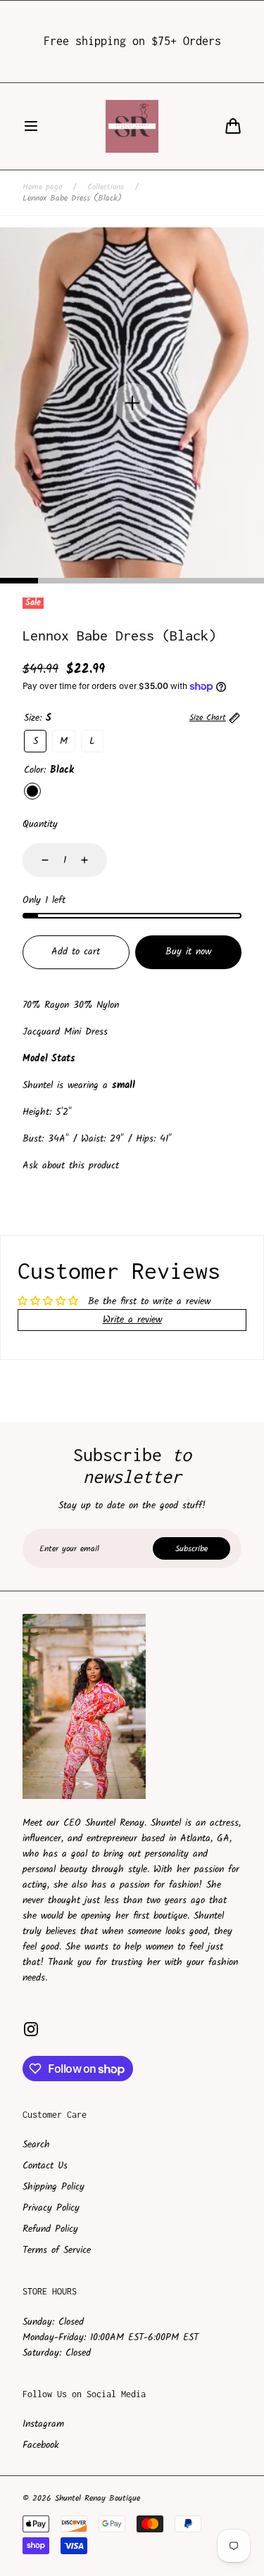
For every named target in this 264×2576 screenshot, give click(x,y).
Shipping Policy (54, 2187)
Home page (42, 187)
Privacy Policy (51, 2208)
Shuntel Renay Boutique (98, 2499)
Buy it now (188, 952)
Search (36, 2145)
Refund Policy (50, 2229)
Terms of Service (57, 2250)
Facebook (41, 2445)
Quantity (40, 824)
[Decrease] (37, 860)
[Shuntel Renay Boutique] (132, 126)
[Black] (32, 791)
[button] (31, 126)
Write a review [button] (132, 1320)
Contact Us (45, 2166)
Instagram (43, 2424)
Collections (106, 187)
